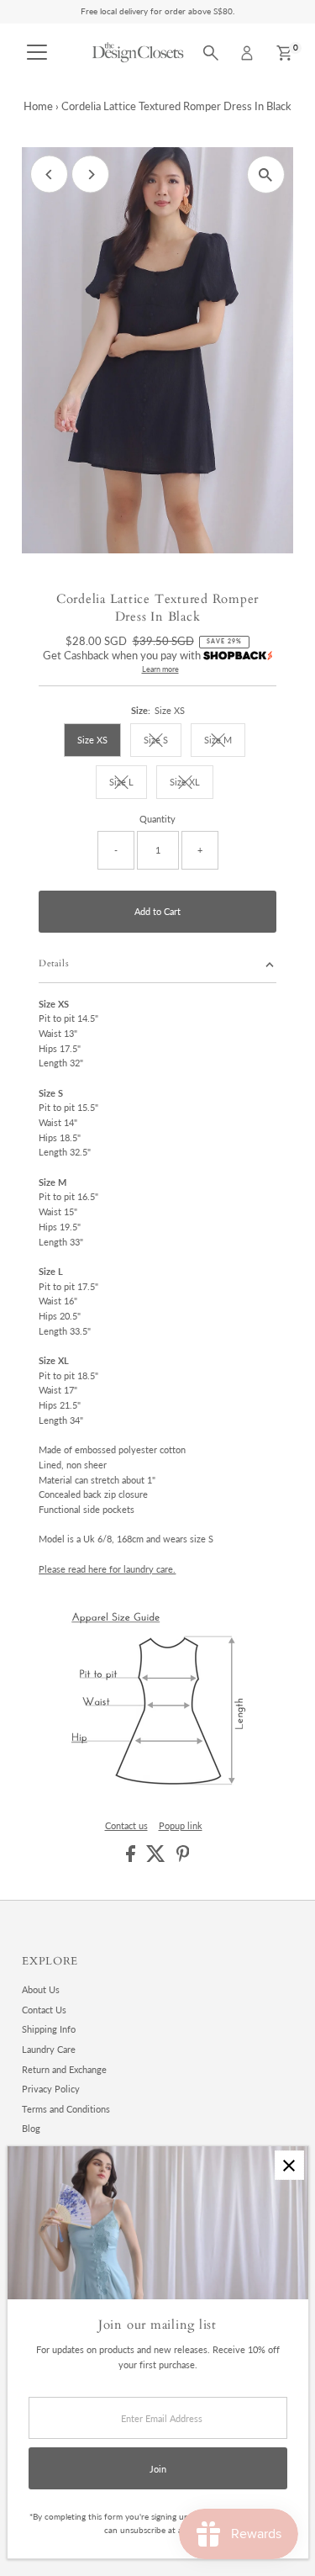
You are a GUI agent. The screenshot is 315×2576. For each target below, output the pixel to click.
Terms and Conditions (66, 2109)
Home (38, 106)
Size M (225, 742)
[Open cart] (284, 53)
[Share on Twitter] (157, 1858)
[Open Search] (211, 53)
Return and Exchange (64, 2069)
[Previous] (49, 175)
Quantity (157, 819)
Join (158, 2469)
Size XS (92, 740)
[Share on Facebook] (132, 1858)
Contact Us (44, 2010)
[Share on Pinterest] (183, 1858)
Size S (163, 742)
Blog (31, 2128)
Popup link (181, 1825)
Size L (128, 784)
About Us (41, 1989)
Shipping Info (49, 2029)
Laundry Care (49, 2049)
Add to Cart (157, 911)
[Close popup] (289, 2165)
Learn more (160, 669)
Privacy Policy (51, 2089)
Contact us (126, 1825)
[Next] (90, 175)
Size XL (192, 784)
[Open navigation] (37, 53)
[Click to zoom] (266, 175)
